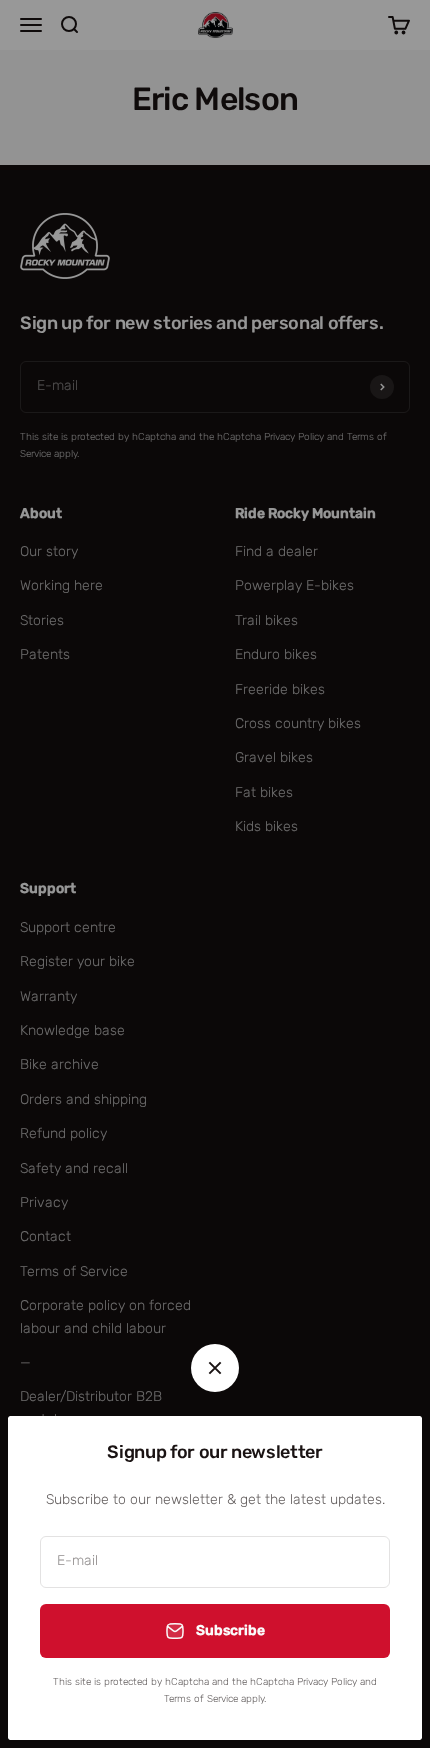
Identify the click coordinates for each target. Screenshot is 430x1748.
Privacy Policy (327, 1682)
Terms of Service (201, 1699)
